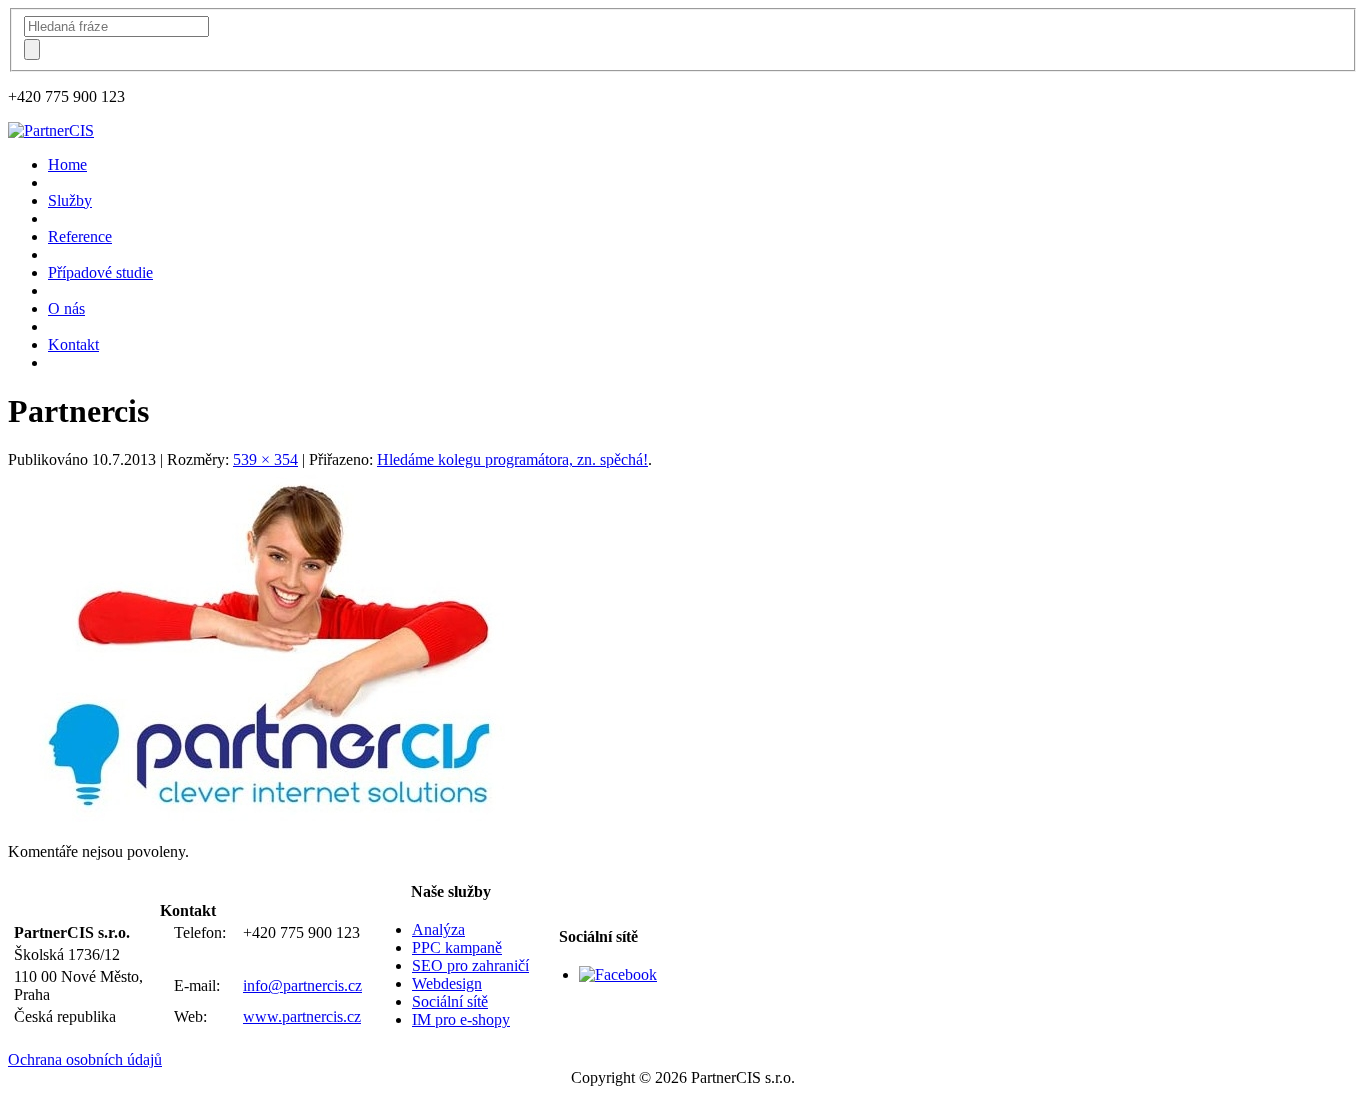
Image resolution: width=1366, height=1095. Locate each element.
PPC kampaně (457, 947)
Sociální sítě (450, 1001)
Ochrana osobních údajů (85, 1059)
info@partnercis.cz (302, 985)
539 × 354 (265, 459)
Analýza (438, 929)
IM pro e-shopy (461, 1019)
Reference (80, 236)
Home (67, 164)
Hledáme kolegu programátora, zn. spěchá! (512, 459)
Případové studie (100, 272)
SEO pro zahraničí (470, 965)
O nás (66, 308)
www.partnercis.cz (302, 1016)
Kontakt (73, 344)
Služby (70, 200)
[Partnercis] (277, 817)
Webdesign (447, 983)
